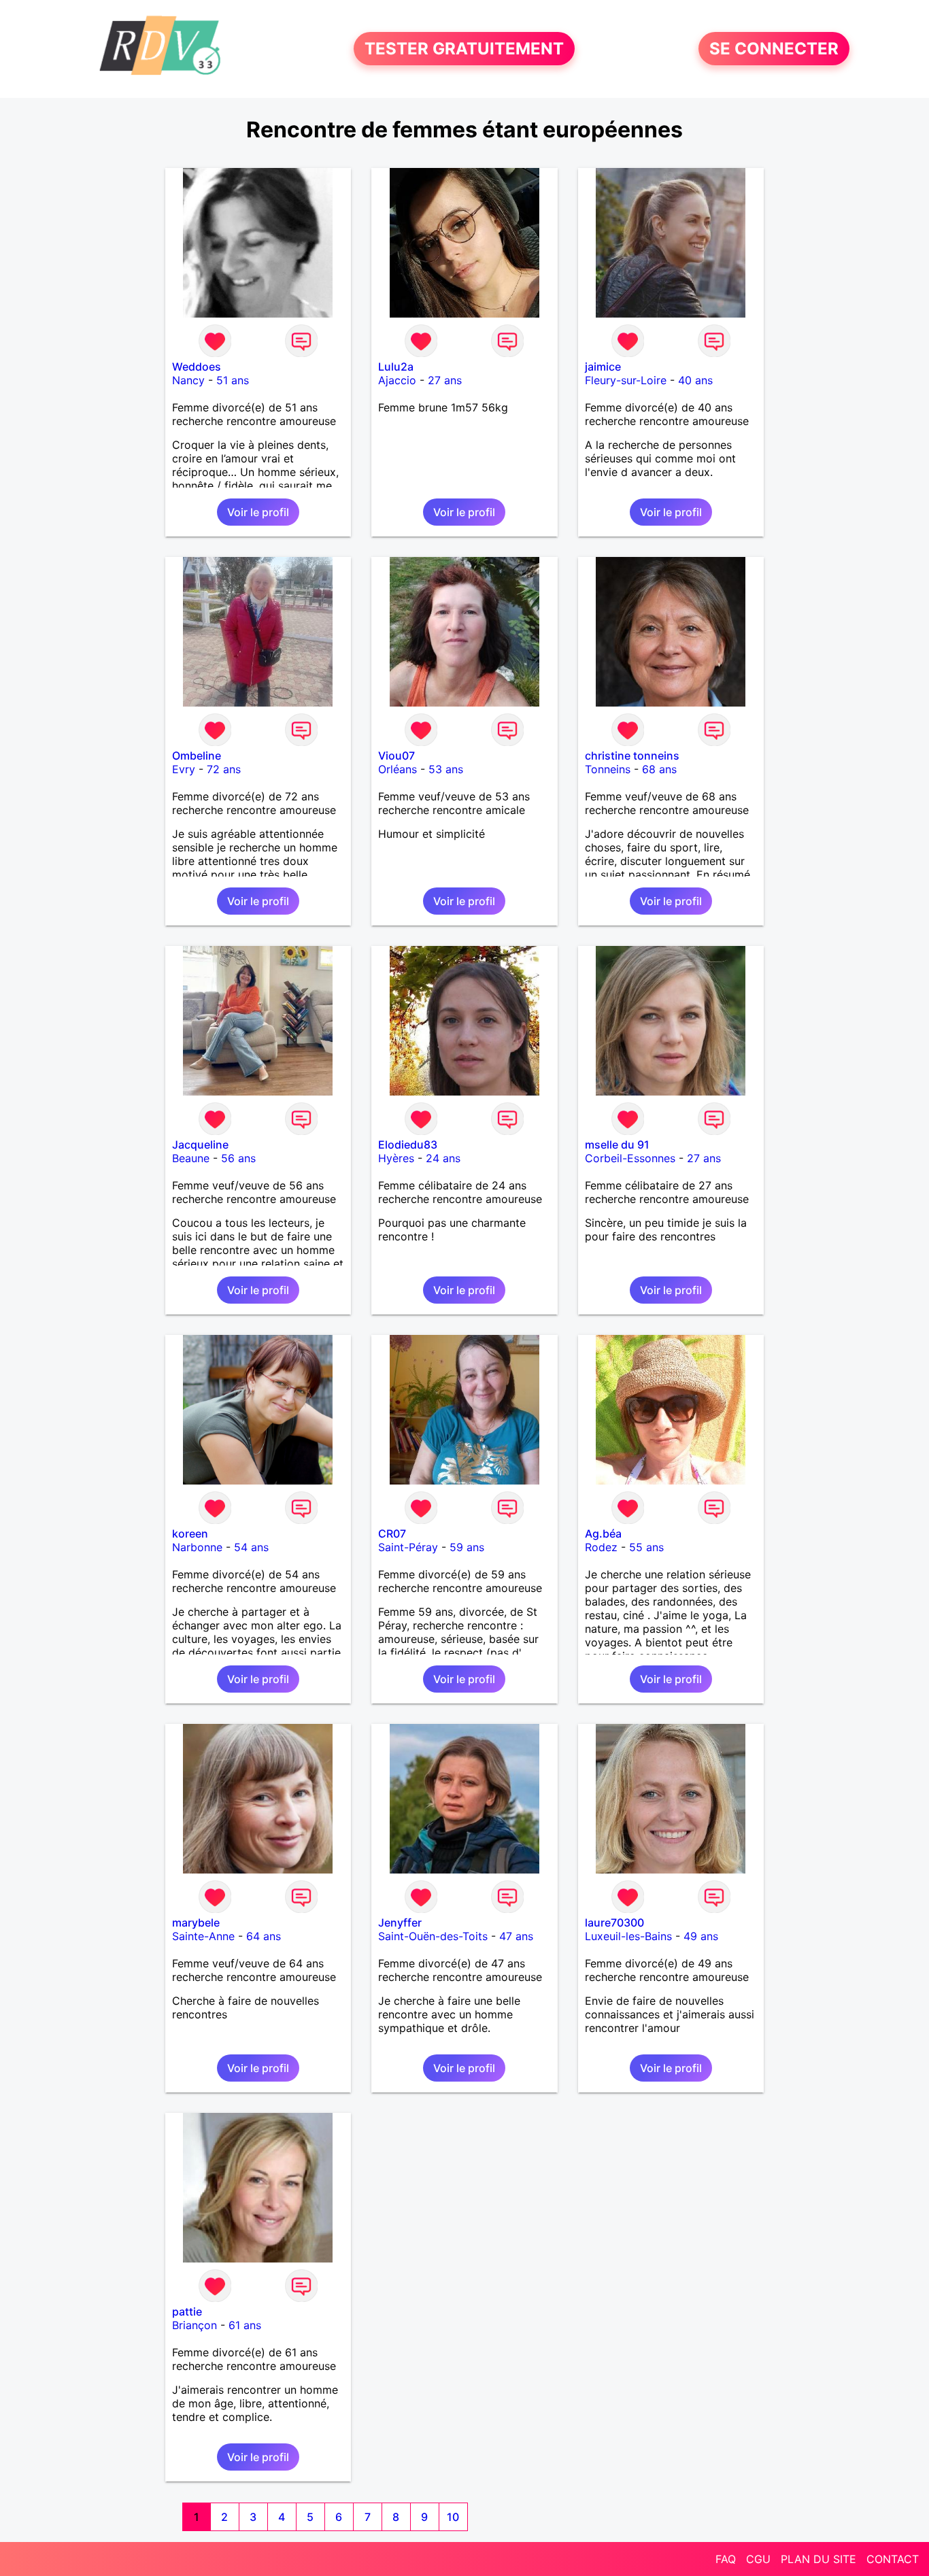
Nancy (188, 380)
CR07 (392, 1533)
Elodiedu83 (408, 1145)
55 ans (646, 1547)
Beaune (191, 1158)
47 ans (516, 1936)
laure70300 (614, 1922)
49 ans (701, 1936)
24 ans (443, 1158)
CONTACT (893, 2559)
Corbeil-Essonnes (630, 1158)
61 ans (245, 2325)
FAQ (726, 2559)
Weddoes (197, 367)
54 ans (251, 1547)
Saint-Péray (408, 1547)
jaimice (603, 367)
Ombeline (197, 756)
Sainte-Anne (203, 1936)
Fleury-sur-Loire (626, 380)
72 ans (224, 769)
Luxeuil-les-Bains (628, 1936)
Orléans (398, 769)
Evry (184, 769)
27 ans (445, 380)
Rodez (601, 1547)
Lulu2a (396, 367)
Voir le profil (258, 512)
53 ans (446, 769)
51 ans (233, 380)
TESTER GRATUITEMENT (464, 49)
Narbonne (197, 1547)
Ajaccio (397, 380)
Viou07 (396, 756)
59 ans (467, 1547)
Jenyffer (400, 1922)
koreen (190, 1533)
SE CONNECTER (774, 49)
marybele (196, 1922)
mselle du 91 (617, 1145)
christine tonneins (632, 756)
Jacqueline (200, 1145)
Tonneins (608, 769)
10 (453, 2517)
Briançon (195, 2325)
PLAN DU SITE (818, 2559)
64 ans (264, 1936)
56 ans (238, 1158)
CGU (758, 2559)
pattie (187, 2311)
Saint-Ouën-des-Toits (433, 1936)
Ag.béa (603, 1533)
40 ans (695, 380)
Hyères (396, 1158)
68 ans (659, 769)
